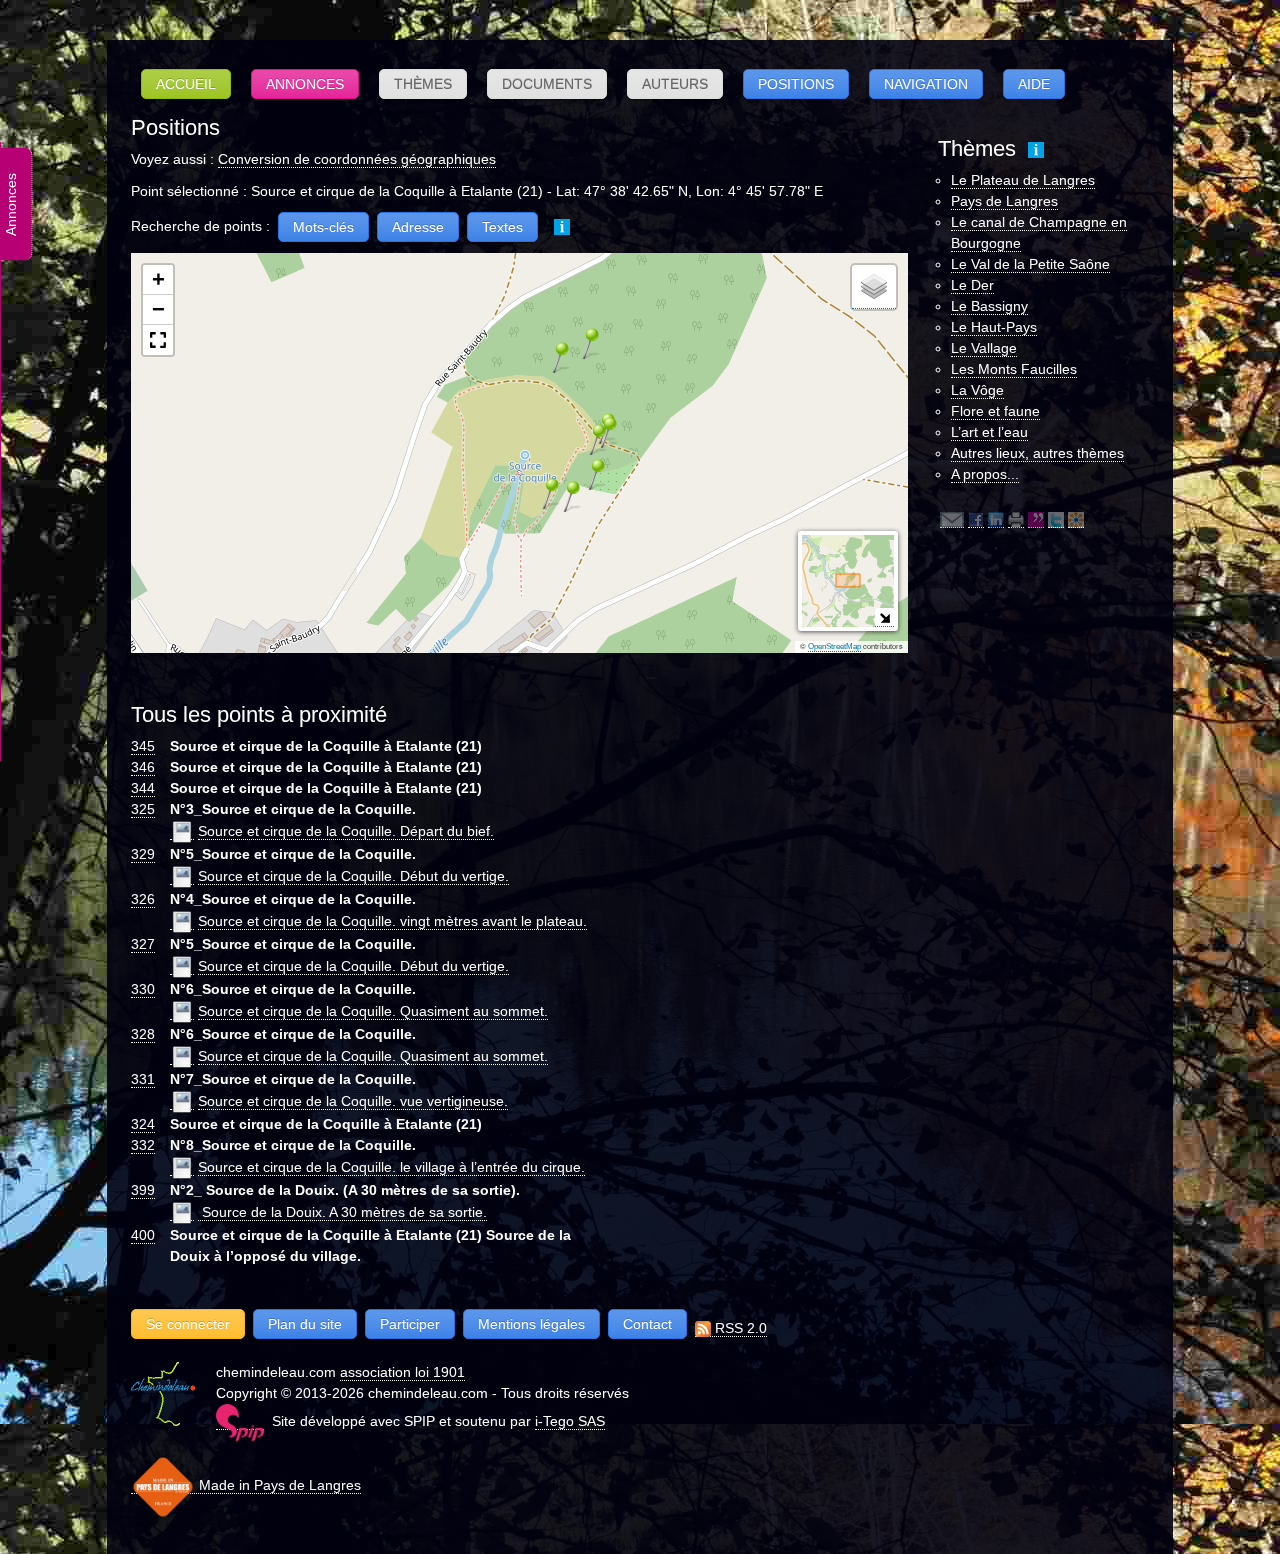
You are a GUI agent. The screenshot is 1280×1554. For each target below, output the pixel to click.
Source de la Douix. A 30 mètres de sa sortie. (342, 1212)
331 (143, 1079)
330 (143, 989)
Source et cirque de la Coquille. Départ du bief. (346, 831)
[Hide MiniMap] (884, 617)
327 (143, 944)
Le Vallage (984, 348)
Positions (796, 84)
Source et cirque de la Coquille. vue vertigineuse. (353, 1101)
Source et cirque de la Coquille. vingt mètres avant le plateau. (392, 921)
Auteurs (675, 84)
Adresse (418, 227)
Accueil (186, 84)
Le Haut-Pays (994, 327)
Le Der (972, 285)
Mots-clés (323, 227)
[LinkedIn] (996, 519)
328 (143, 1034)
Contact (647, 1324)
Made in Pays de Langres (278, 1485)
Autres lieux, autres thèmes (1037, 453)
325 (143, 809)
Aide (1034, 84)
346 (143, 767)
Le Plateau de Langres (1023, 180)
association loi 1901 (402, 1372)
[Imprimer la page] (1016, 519)
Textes (502, 227)
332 (143, 1145)
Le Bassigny (989, 306)
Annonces (305, 84)
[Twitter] (1056, 519)
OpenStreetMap (834, 646)
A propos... (985, 474)
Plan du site (305, 1324)
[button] (544, 493)
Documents (547, 84)
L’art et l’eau (989, 432)
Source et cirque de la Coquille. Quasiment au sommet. (373, 1011)
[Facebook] (976, 519)
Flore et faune (995, 411)
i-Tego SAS (570, 1421)
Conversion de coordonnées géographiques (357, 159)
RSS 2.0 (739, 1328)
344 (143, 788)
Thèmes (423, 84)
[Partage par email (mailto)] (952, 519)
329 (143, 854)
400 (143, 1235)
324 (143, 1124)
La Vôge (977, 390)
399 (143, 1190)
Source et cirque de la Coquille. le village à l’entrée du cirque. (391, 1167)
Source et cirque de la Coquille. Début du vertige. (353, 876)
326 (143, 899)
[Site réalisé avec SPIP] (240, 1421)
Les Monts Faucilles (1014, 369)
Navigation (926, 84)
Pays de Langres (1004, 201)
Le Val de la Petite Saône (1030, 264)
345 (143, 746)
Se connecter (188, 1324)
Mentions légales (531, 1324)
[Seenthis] (1036, 519)
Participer (410, 1324)
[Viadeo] (1076, 519)
